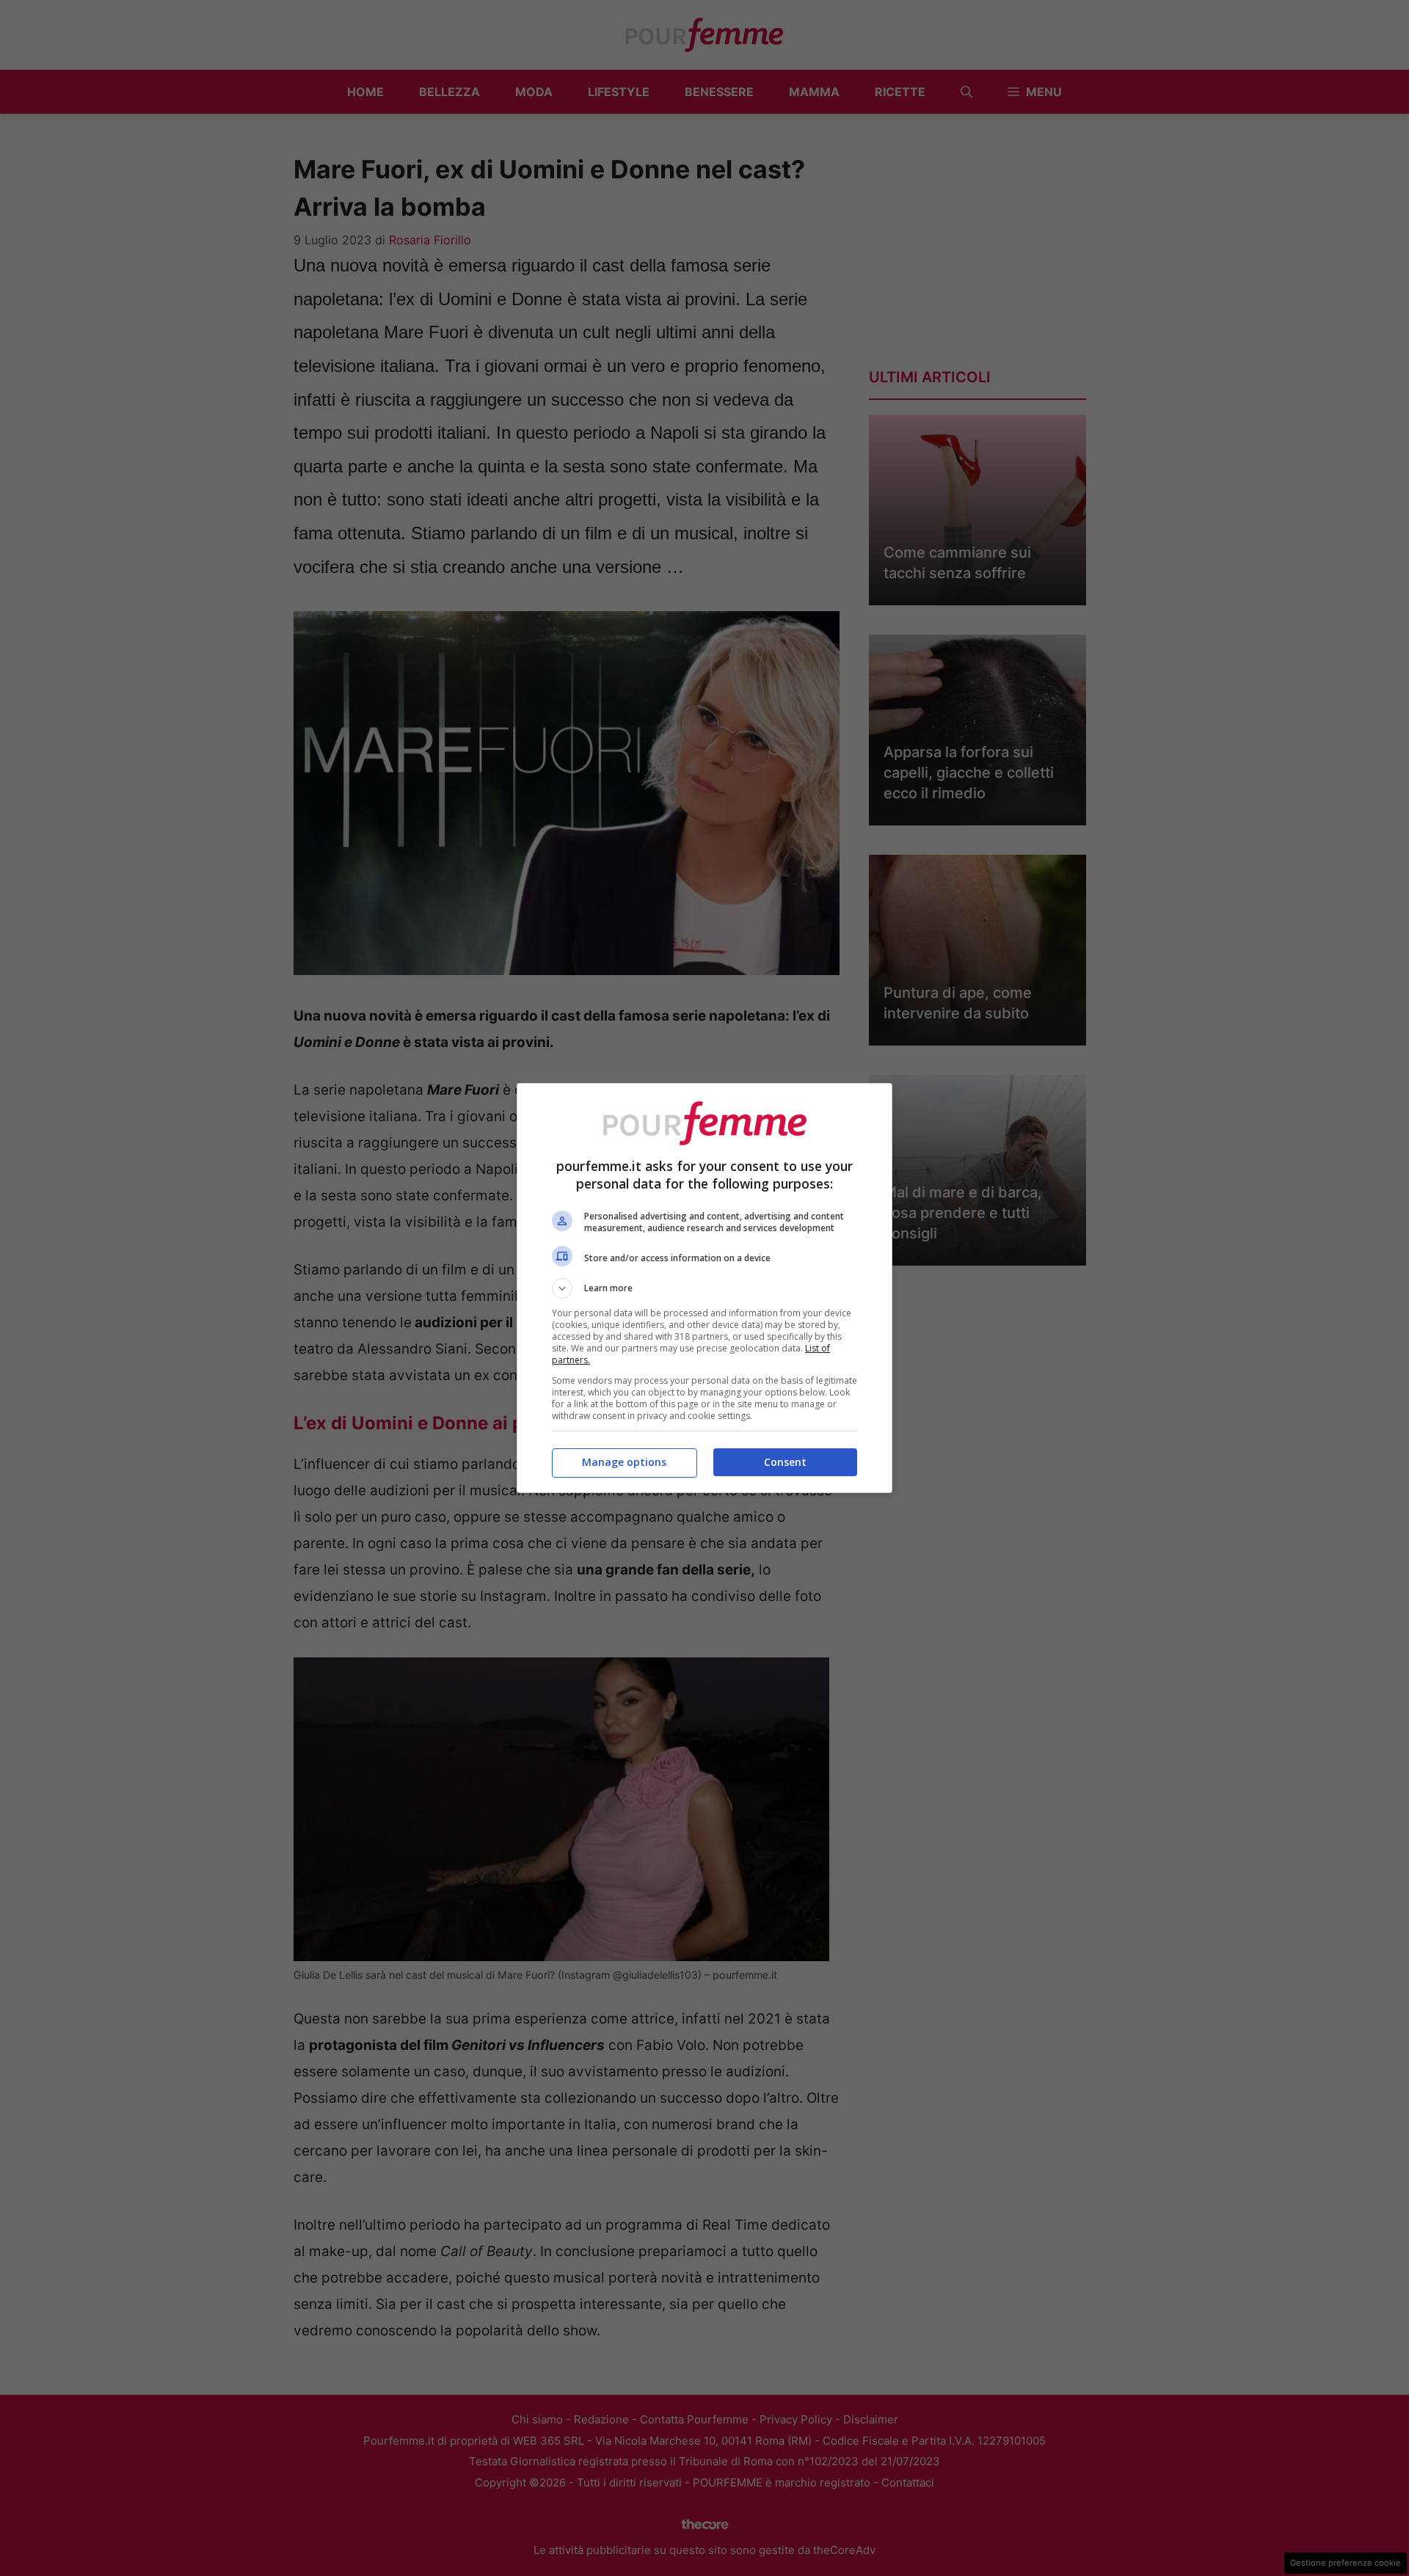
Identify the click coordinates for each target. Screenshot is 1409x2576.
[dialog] (704, 1288)
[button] (704, 1288)
